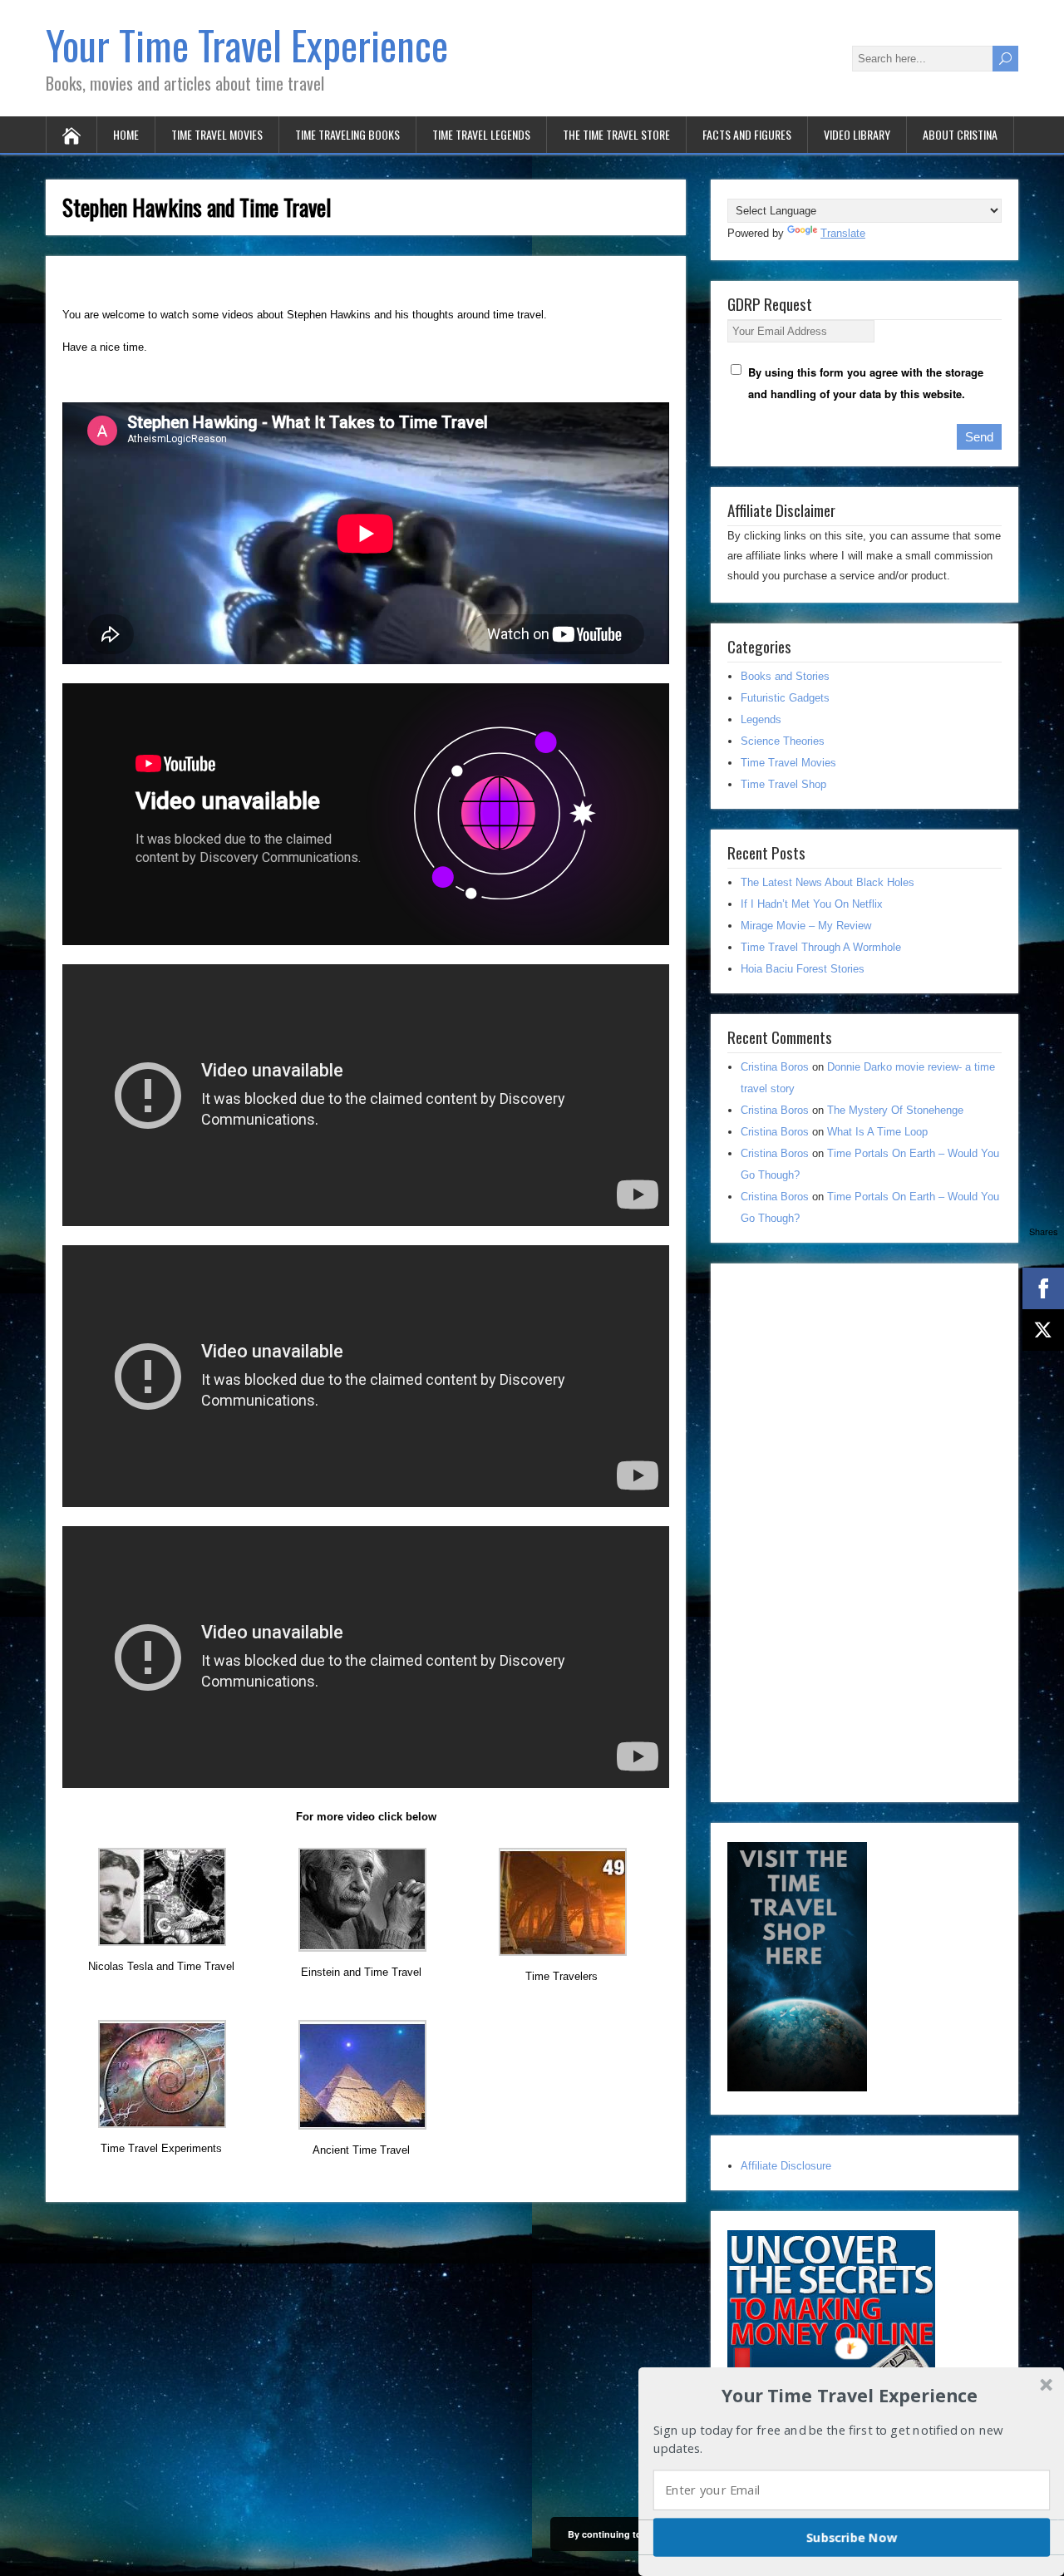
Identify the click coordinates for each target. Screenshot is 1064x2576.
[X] (1043, 1330)
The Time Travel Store (616, 134)
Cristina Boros (775, 1067)
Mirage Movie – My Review (806, 926)
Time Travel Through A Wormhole (821, 947)
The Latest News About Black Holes (828, 882)
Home (126, 134)
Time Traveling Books (347, 134)
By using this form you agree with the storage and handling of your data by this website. (866, 383)
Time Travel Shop (783, 784)
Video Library (857, 134)
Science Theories (783, 741)
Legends (761, 719)
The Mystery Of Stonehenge (895, 1110)
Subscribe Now (852, 2537)
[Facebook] (1043, 1288)
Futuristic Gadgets (785, 698)
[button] (850, 2395)
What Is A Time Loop (877, 1132)
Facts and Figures (747, 134)
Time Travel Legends (481, 134)
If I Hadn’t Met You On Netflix (812, 904)
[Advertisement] (852, 1529)
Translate (843, 233)
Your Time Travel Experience (247, 44)
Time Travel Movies (217, 134)
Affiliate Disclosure (786, 2166)
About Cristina (960, 134)
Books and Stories (785, 676)
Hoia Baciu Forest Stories (803, 969)
